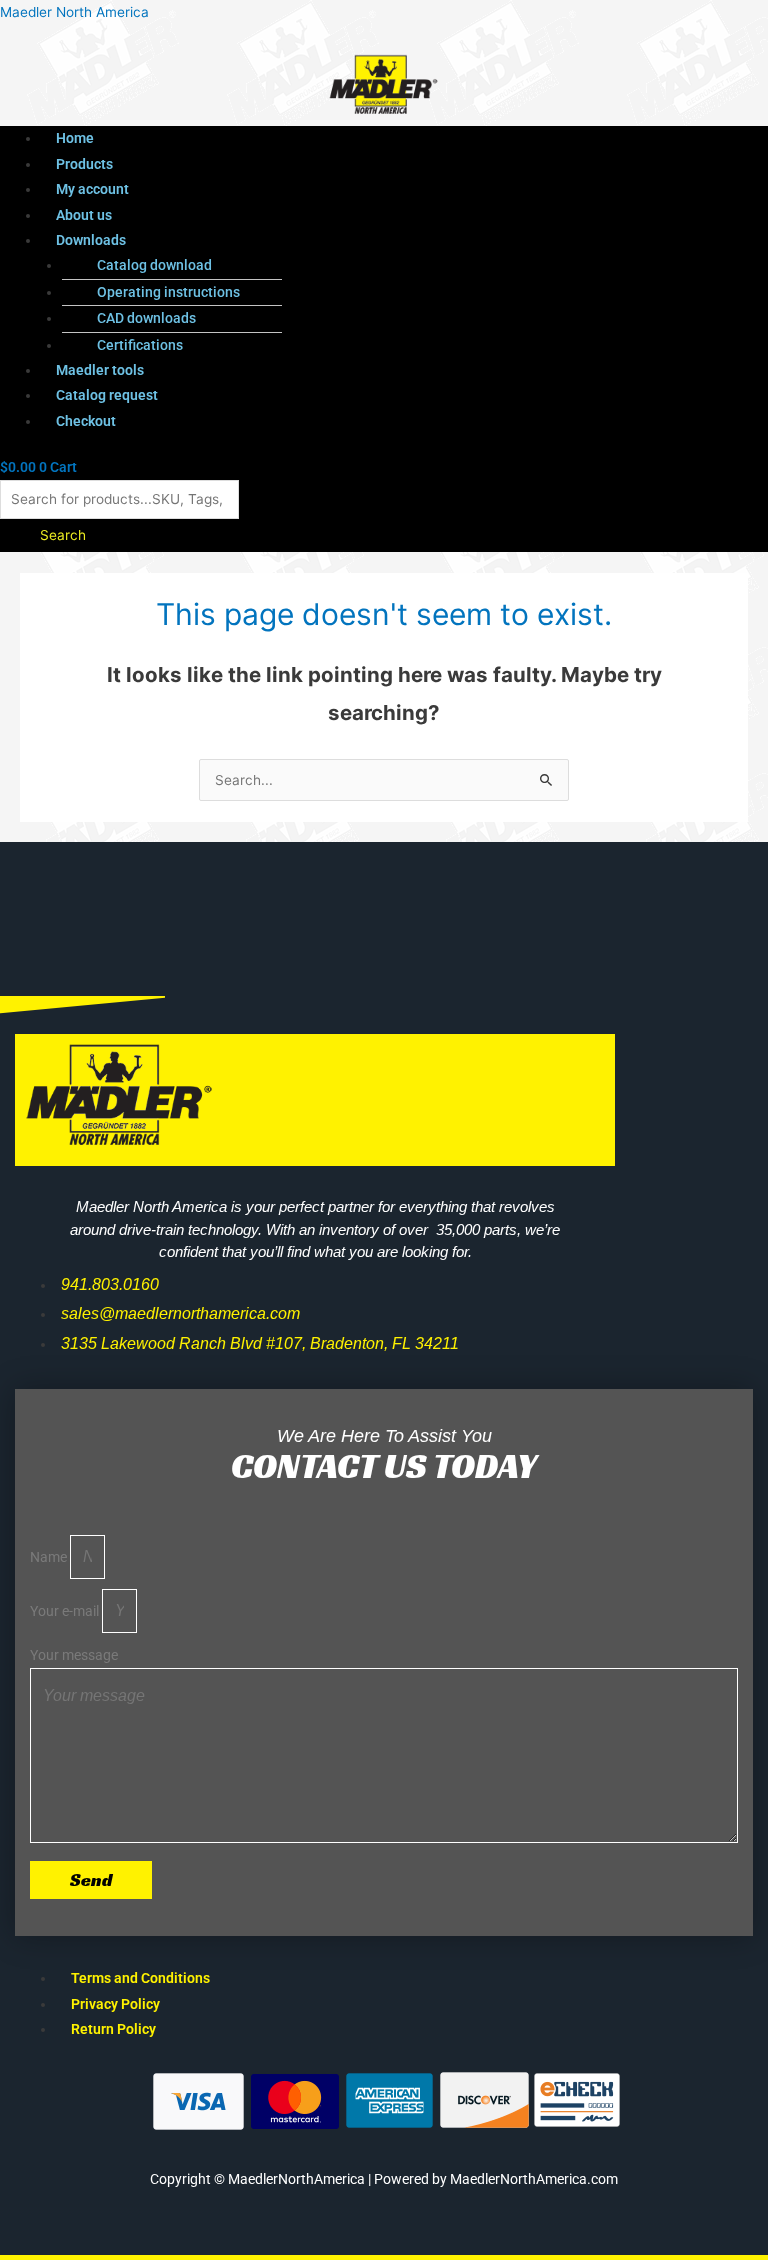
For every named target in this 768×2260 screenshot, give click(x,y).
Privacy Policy (115, 2004)
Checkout (86, 421)
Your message (74, 1655)
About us (84, 215)
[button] (347, 240)
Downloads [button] (91, 240)
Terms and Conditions (140, 1978)
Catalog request (107, 395)
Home (75, 138)
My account (92, 189)
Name (50, 1557)
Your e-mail (66, 1611)
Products (84, 164)
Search (63, 535)
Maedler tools (100, 370)
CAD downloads (146, 318)
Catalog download (154, 265)
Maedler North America (74, 12)
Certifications (140, 345)
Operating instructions (168, 292)
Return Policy (113, 2029)
